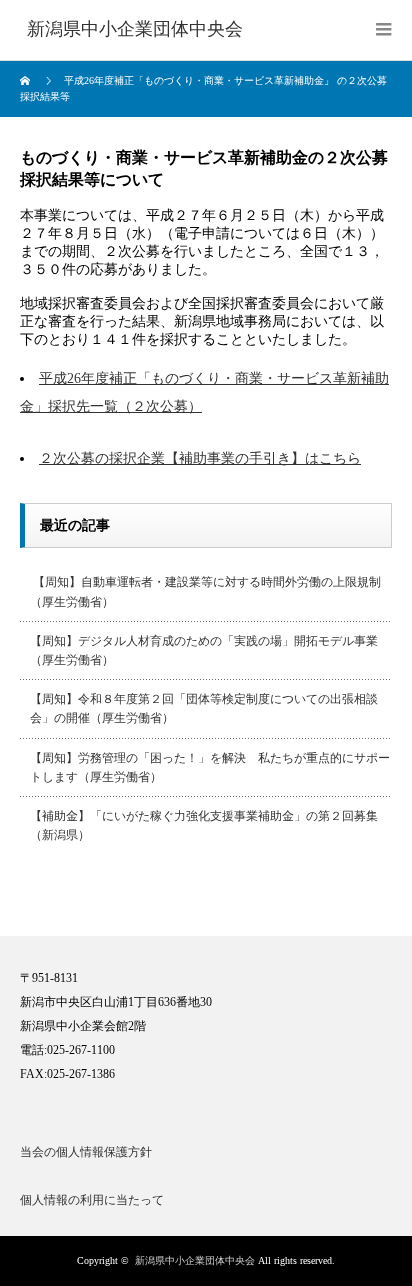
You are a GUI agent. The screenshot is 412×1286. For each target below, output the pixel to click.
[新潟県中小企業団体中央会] (135, 30)
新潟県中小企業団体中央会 (195, 1260)
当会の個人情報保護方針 (86, 1152)
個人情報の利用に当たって (92, 1200)
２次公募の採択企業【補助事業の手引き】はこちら (200, 458)
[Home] (27, 81)
